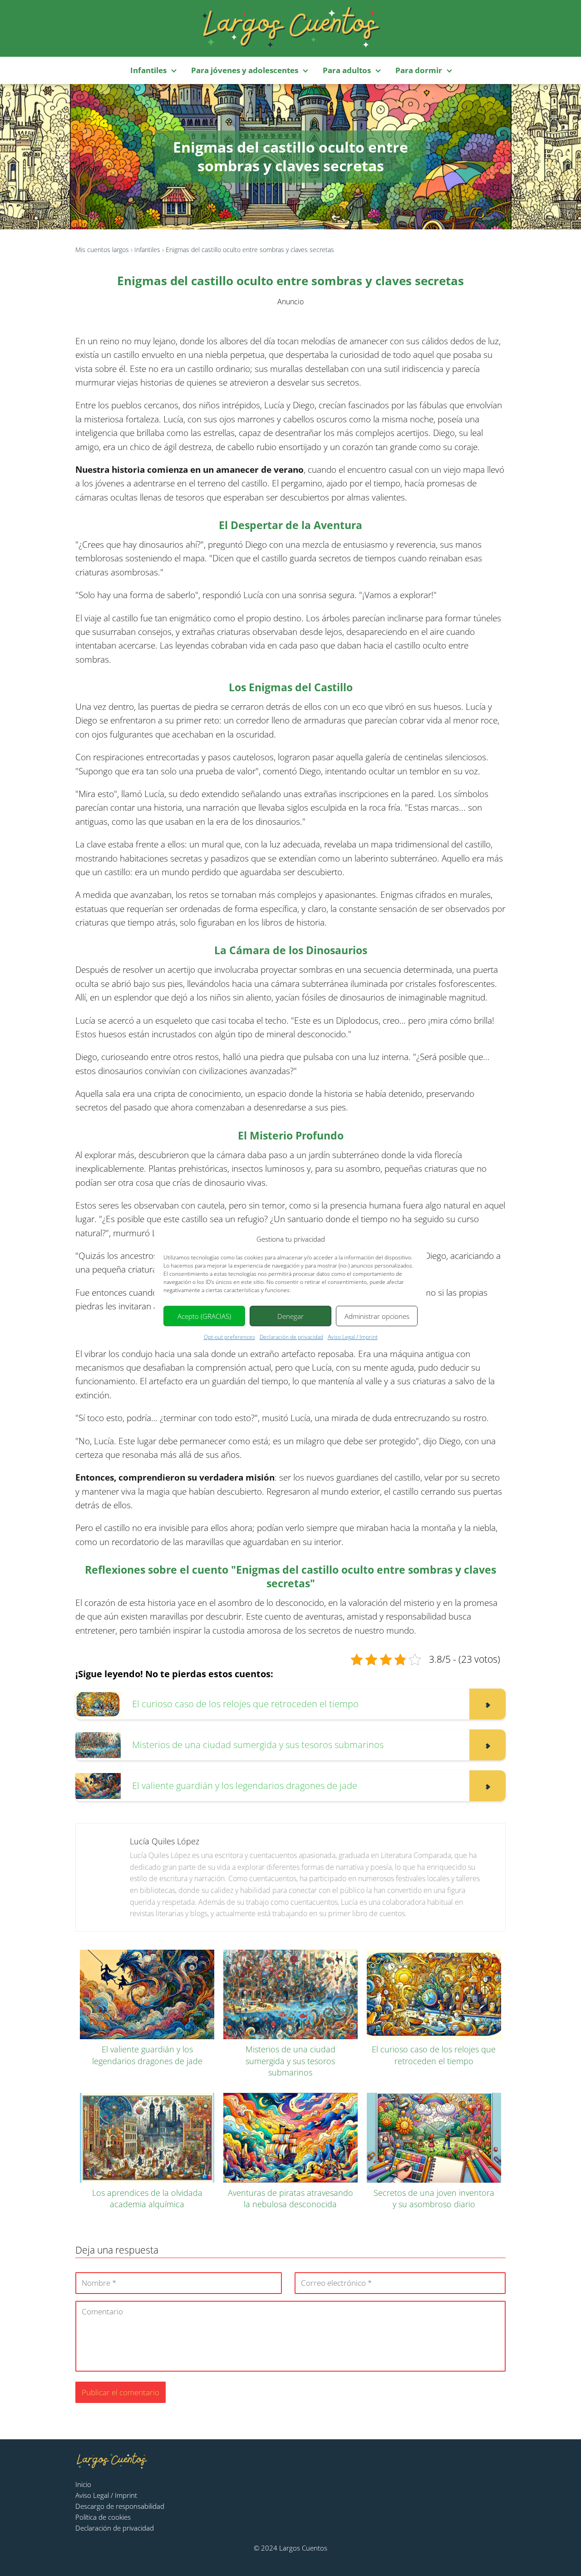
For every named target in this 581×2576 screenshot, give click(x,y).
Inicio (83, 2484)
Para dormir (419, 70)
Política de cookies (103, 2517)
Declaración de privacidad (291, 1337)
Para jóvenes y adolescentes (245, 70)
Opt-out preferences (229, 1337)
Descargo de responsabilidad (120, 2506)
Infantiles (148, 70)
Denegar (290, 1316)
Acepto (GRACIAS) (204, 1316)
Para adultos (347, 70)
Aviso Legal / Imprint (353, 1337)
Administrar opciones (377, 1316)
